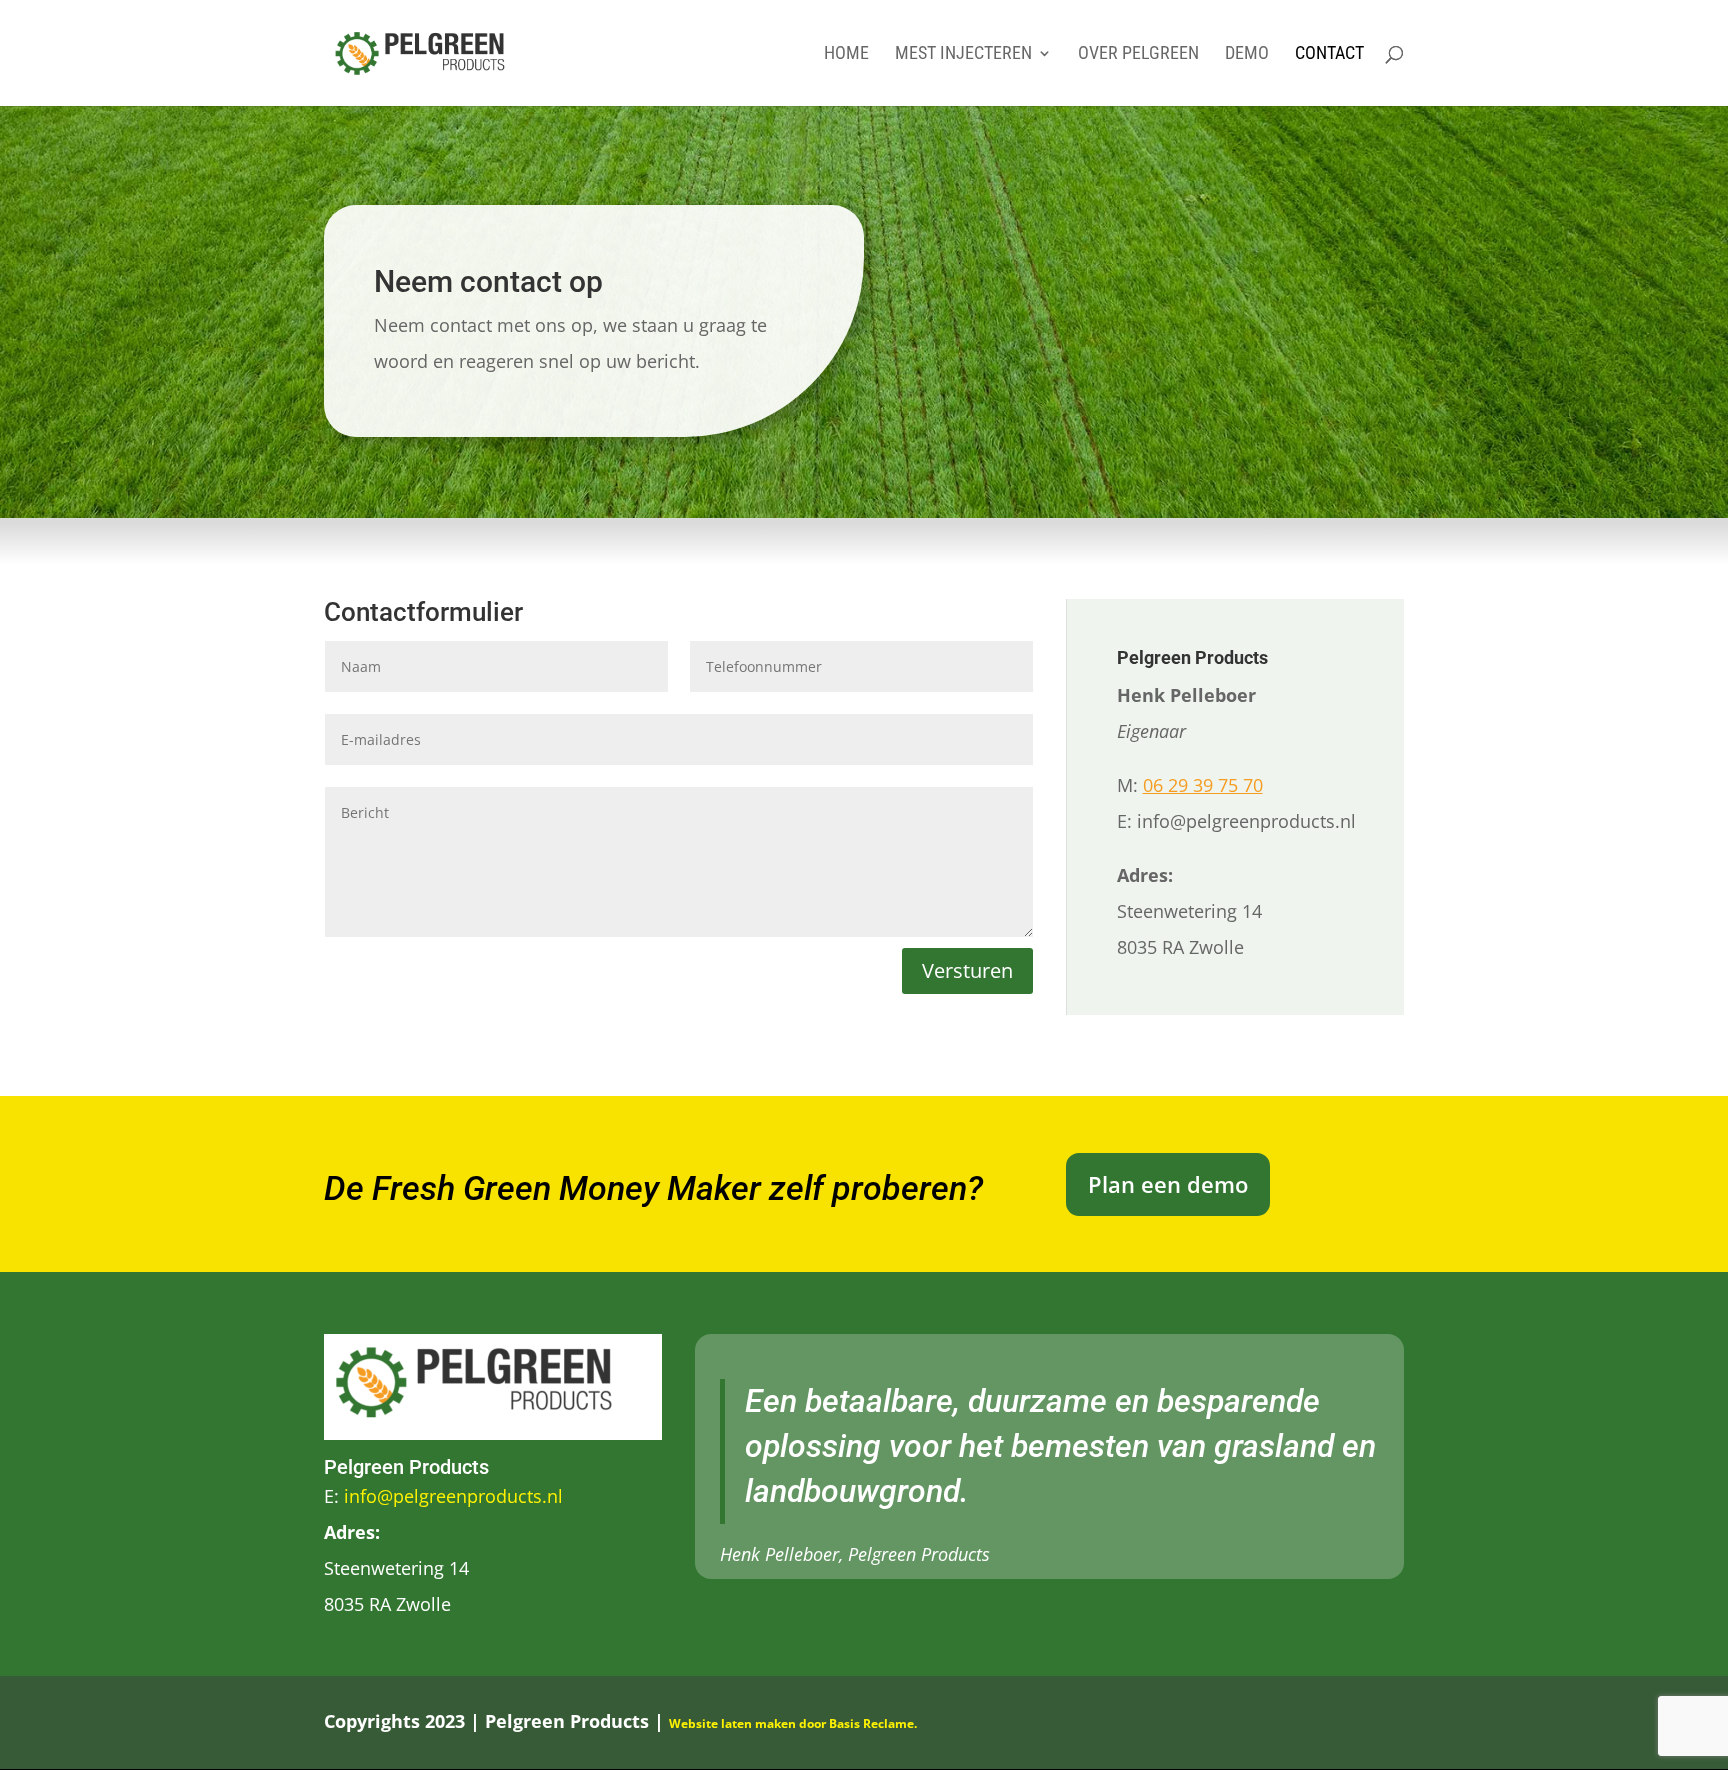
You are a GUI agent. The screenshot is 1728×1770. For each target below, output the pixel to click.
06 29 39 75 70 (1203, 785)
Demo (1247, 54)
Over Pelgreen (1138, 54)
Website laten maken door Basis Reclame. (793, 1723)
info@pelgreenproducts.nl (453, 1496)
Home (846, 54)
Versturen (967, 970)
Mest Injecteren (963, 54)
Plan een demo (1168, 1184)
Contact (1329, 54)
